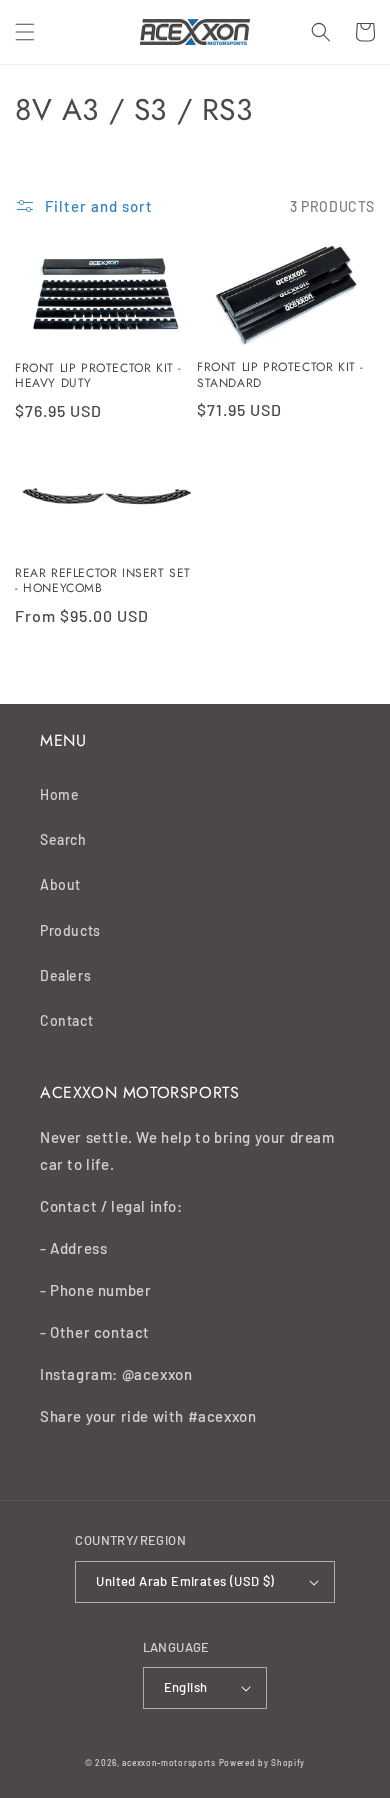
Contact (66, 1020)
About (60, 884)
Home (59, 794)
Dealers (65, 975)
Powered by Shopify (262, 1763)
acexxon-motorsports (168, 1763)
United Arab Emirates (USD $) (185, 1581)
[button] (25, 32)
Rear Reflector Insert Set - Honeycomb (103, 581)
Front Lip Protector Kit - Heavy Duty (98, 376)
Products (70, 930)
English (186, 1687)
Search (63, 839)
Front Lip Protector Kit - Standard (280, 375)
